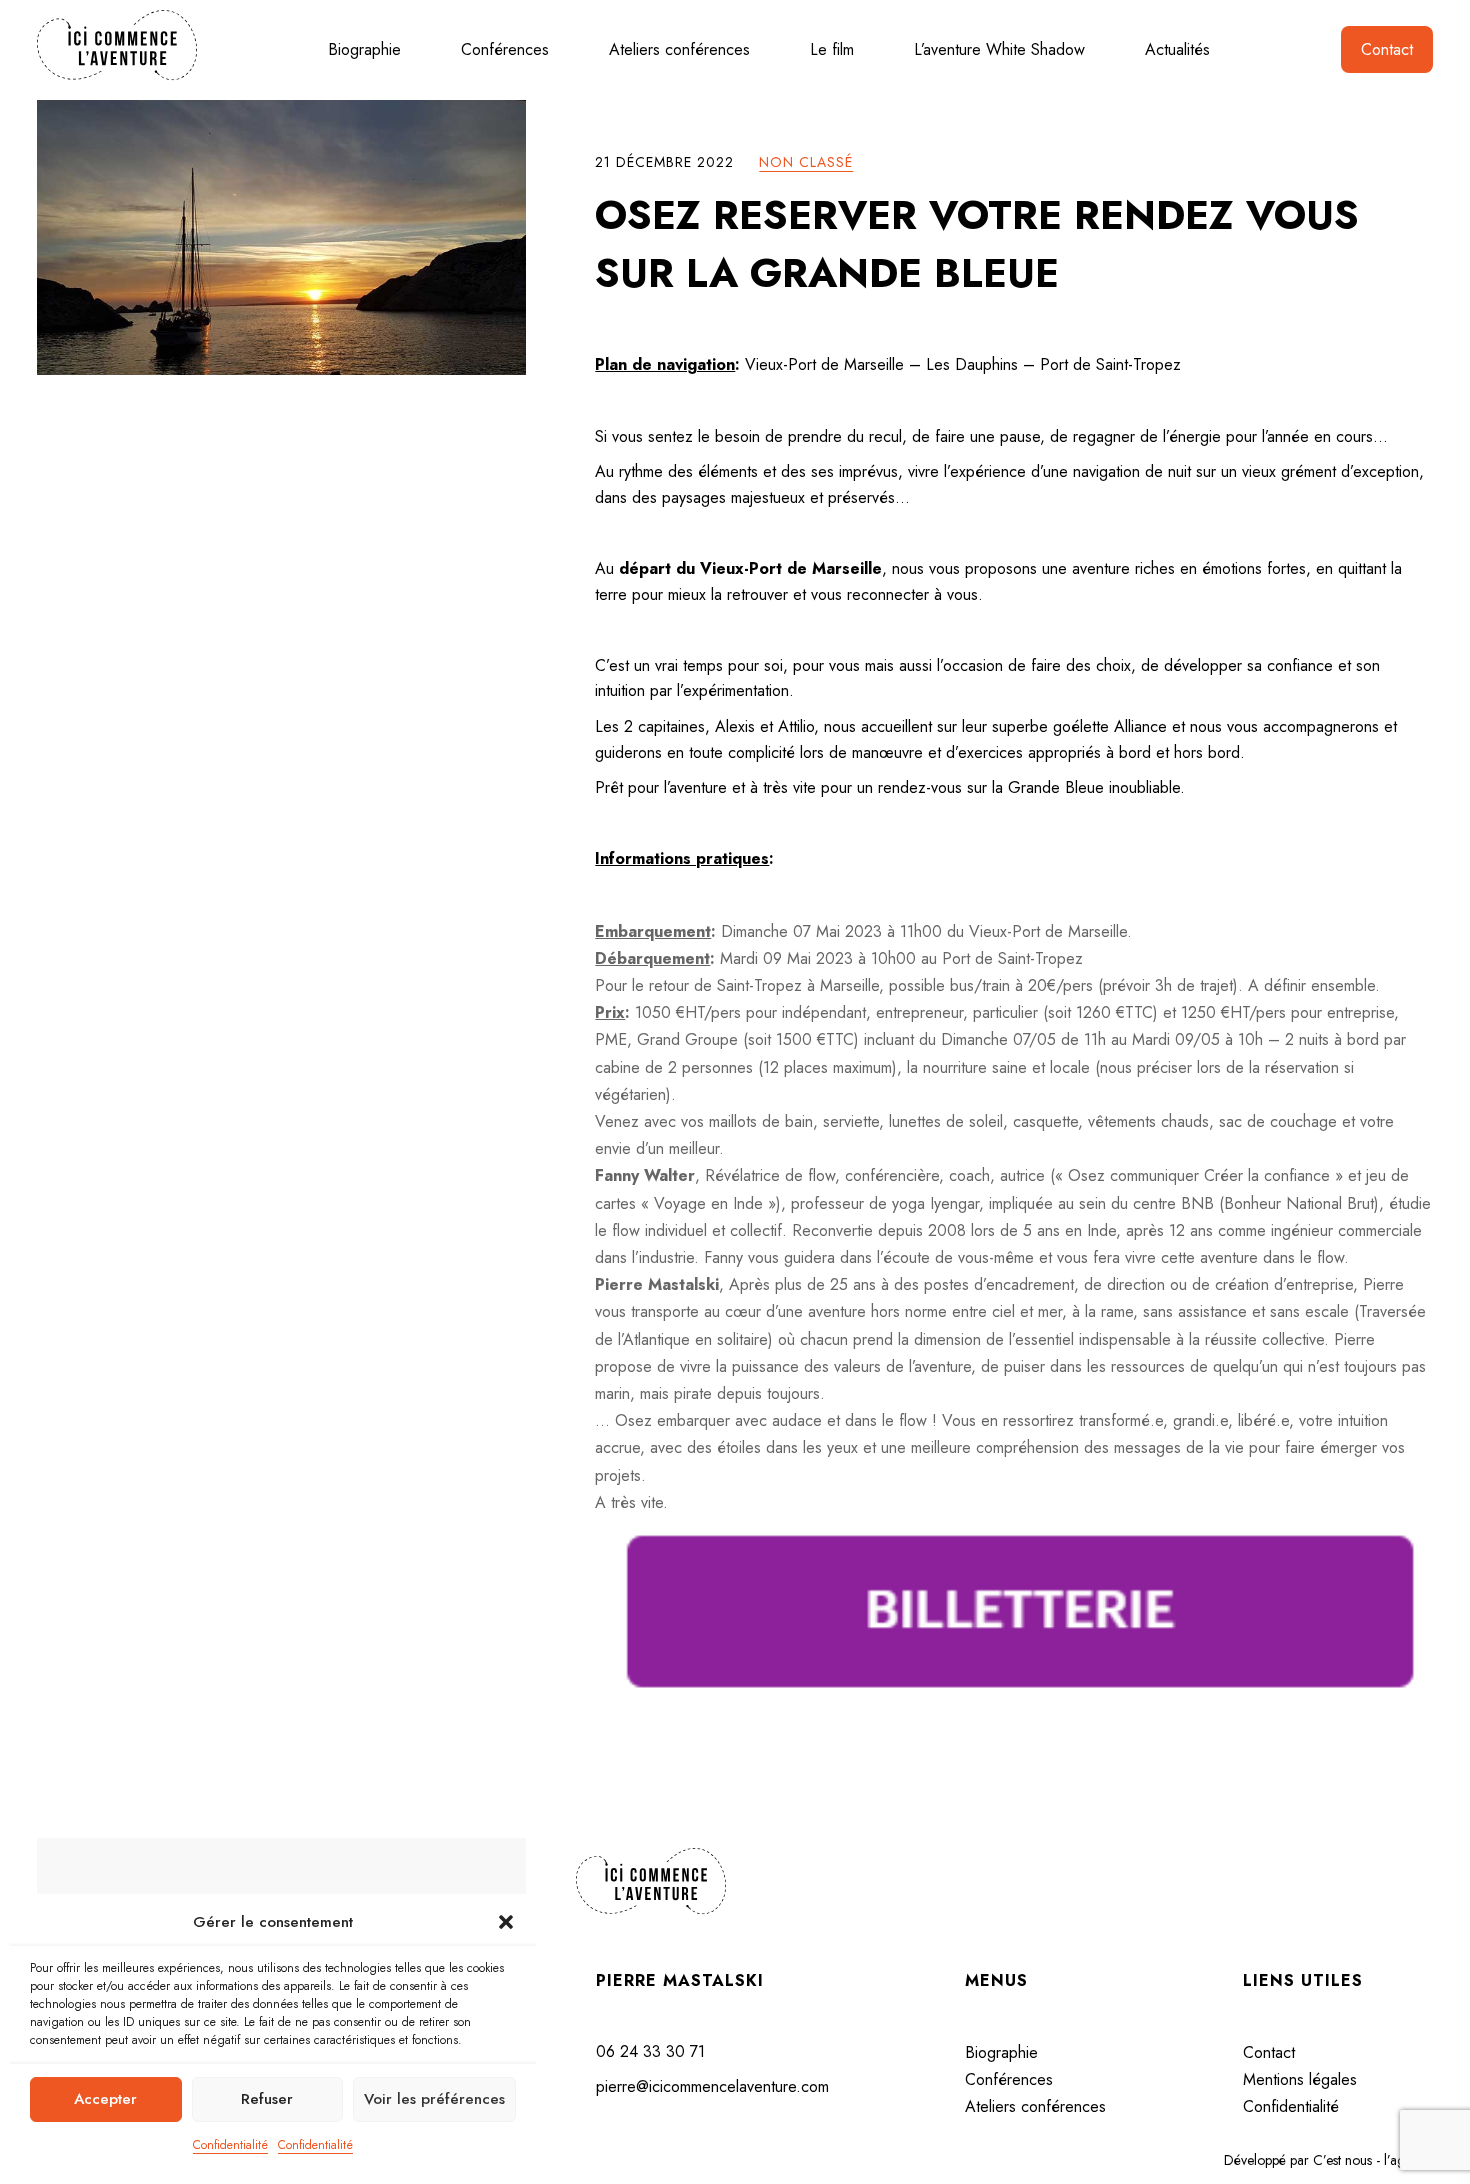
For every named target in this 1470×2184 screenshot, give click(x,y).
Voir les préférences (434, 2099)
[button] (506, 1922)
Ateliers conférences (679, 49)
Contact (1387, 49)
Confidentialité (230, 2145)
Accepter (105, 2099)
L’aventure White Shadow (999, 49)
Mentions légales (1300, 2079)
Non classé (806, 162)
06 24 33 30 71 (650, 2051)
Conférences (505, 49)
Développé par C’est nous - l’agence (1328, 2160)
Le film (832, 49)
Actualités (1177, 49)
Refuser (267, 2099)
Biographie (364, 49)
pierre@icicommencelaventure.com (712, 2086)
